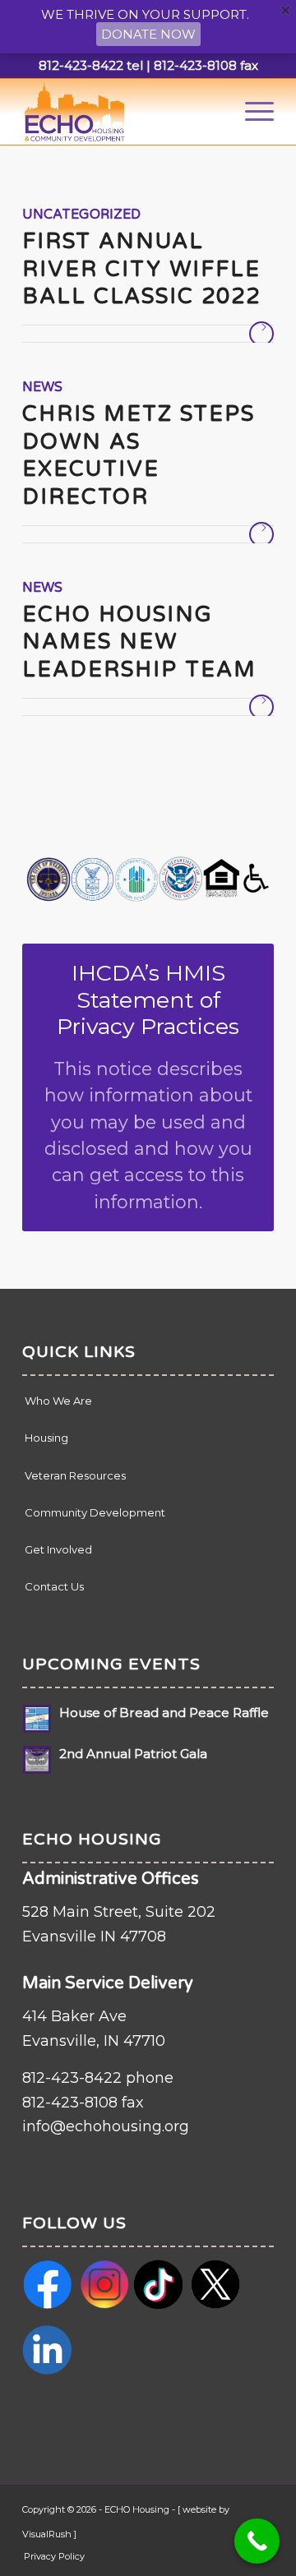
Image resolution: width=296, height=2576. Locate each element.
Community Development (95, 1512)
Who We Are (58, 1401)
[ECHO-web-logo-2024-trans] (123, 112)
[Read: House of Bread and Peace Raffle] (37, 1719)
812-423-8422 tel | (95, 65)
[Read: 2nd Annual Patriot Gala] (37, 1760)
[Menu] (251, 112)
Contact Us (54, 1586)
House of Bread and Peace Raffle (164, 1713)
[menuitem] (251, 112)
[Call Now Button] (257, 2541)
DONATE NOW (148, 34)
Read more (261, 334)
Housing (46, 1438)
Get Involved (58, 1549)
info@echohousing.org (106, 2126)
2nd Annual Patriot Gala (133, 1754)
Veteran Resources (75, 1475)
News (42, 387)
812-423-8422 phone (98, 2078)
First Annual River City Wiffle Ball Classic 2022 (141, 269)
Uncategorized (81, 215)
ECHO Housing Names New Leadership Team (143, 642)
